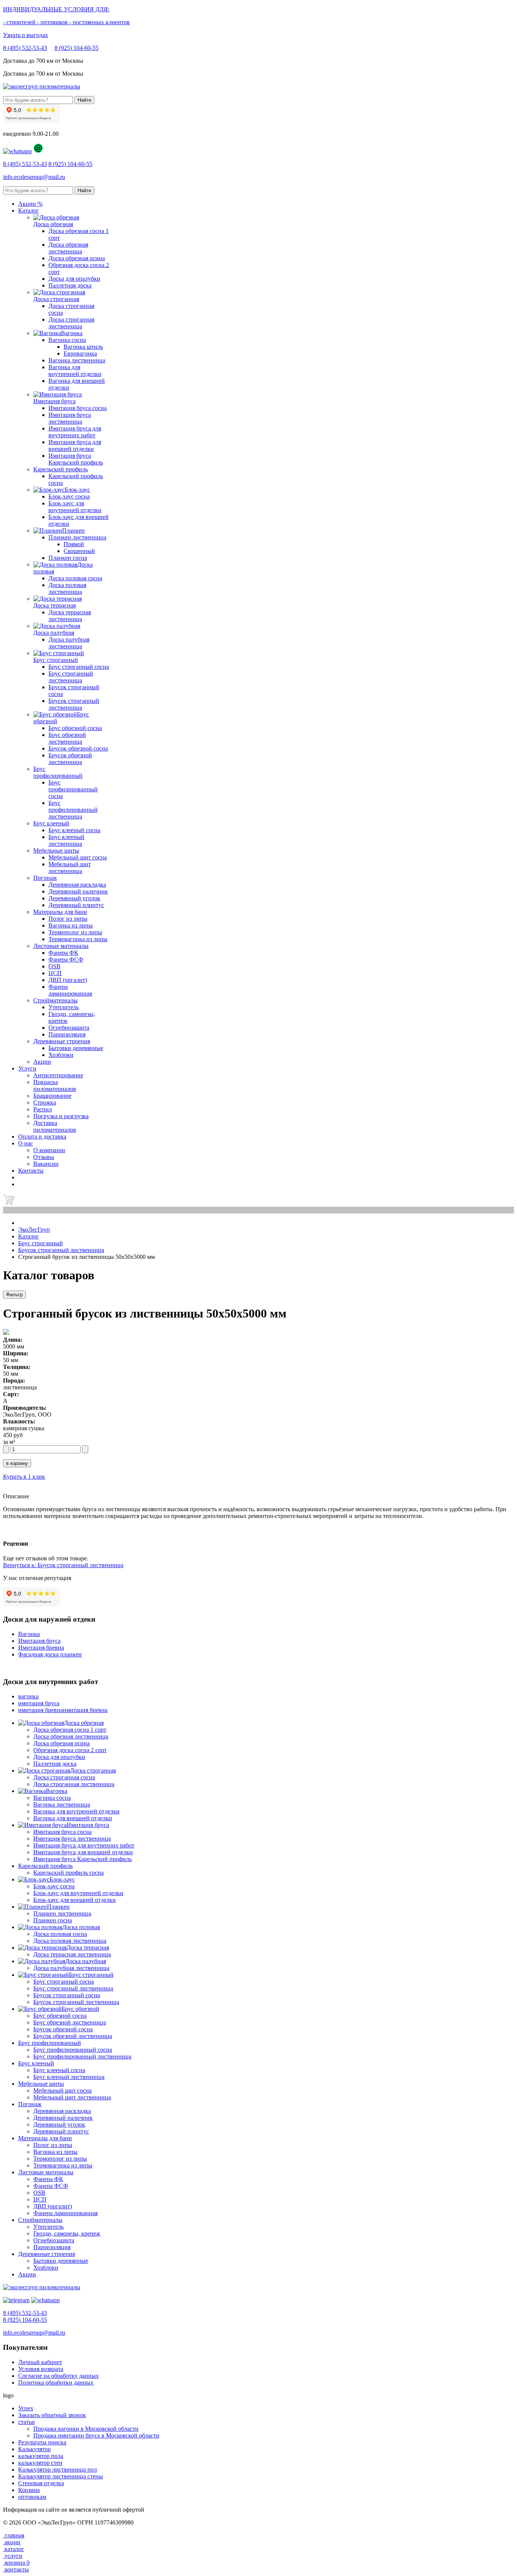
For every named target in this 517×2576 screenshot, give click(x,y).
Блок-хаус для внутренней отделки (75, 507)
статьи (26, 2422)
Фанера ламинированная (70, 990)
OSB (55, 966)
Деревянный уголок (74, 898)
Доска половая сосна (75, 578)
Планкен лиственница (77, 537)
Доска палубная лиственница (69, 643)
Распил (43, 1109)
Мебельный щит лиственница (70, 868)
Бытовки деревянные (76, 1048)
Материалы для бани (60, 912)
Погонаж (45, 878)
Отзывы (44, 1157)
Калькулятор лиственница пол (58, 2470)
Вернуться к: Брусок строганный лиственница (63, 1565)
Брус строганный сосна (79, 667)
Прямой (74, 544)
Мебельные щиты (56, 851)
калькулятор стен (40, 2463)
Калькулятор (34, 2449)
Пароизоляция (67, 1034)
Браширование (52, 1096)
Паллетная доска (70, 285)
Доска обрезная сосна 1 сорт (70, 1730)
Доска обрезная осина (77, 258)
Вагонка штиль (83, 347)
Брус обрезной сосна (75, 728)
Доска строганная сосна (64, 1777)
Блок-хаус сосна (69, 496)
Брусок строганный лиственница (74, 704)
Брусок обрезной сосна (78, 748)
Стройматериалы (55, 1000)
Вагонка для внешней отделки (73, 1818)
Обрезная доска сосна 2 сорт (70, 1750)
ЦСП (55, 973)
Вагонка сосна (67, 340)
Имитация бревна (41, 1648)
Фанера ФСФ (66, 959)
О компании (49, 1150)
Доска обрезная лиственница (68, 248)
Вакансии (46, 1164)
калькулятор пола (41, 2456)
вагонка (28, 1696)
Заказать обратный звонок (52, 2415)
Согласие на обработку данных (58, 2376)
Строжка (45, 1102)
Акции (27, 2274)
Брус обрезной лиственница (67, 738)
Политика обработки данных (56, 2383)
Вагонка (29, 1634)
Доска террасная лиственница (70, 616)
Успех (26, 2408)
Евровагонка (80, 353)
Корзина (29, 2490)
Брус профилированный (58, 772)
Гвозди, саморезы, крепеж (67, 2233)
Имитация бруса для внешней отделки (75, 445)
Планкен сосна (68, 558)
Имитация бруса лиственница (70, 418)
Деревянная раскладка (77, 885)
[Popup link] (17, 151)
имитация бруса (39, 1703)
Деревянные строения (62, 1041)
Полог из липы (68, 919)
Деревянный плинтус (76, 905)
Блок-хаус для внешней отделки (75, 1900)
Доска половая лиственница (67, 588)
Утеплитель (64, 1007)
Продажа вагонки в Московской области (86, 2429)
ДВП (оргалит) (68, 980)
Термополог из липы (75, 932)
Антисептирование (58, 1075)
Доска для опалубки (74, 279)
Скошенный (79, 551)
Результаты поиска (42, 2442)
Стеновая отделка (41, 2483)
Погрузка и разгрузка (61, 1116)
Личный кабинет (40, 2362)
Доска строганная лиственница (71, 323)
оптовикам (32, 2497)
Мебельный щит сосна (78, 857)
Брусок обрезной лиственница (70, 759)
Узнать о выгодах (26, 35)
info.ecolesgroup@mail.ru (34, 177)
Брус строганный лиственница (71, 677)
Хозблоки (61, 1055)
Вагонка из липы (71, 925)
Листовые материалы (61, 946)
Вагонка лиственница (77, 360)
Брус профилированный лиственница (73, 810)
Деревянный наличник (78, 891)
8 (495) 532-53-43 (25, 48)
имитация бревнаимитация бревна (63, 1710)
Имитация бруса (39, 1641)
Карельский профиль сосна (69, 1873)
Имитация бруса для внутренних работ (75, 432)
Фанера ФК (63, 953)
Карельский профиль (61, 469)
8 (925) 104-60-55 (76, 48)
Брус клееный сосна (74, 830)
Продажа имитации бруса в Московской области (96, 2435)
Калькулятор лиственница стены (61, 2476)
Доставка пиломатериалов (55, 1126)
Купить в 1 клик (24, 1477)
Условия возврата (41, 2369)
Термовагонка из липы (78, 939)
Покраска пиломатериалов (55, 1085)
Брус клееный (51, 823)
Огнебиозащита (69, 1028)
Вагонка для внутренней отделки (75, 371)
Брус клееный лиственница (66, 840)
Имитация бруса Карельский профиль (76, 459)
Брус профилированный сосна (73, 789)
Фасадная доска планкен (50, 1654)
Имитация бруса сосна (78, 408)
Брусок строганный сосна (67, 1995)
